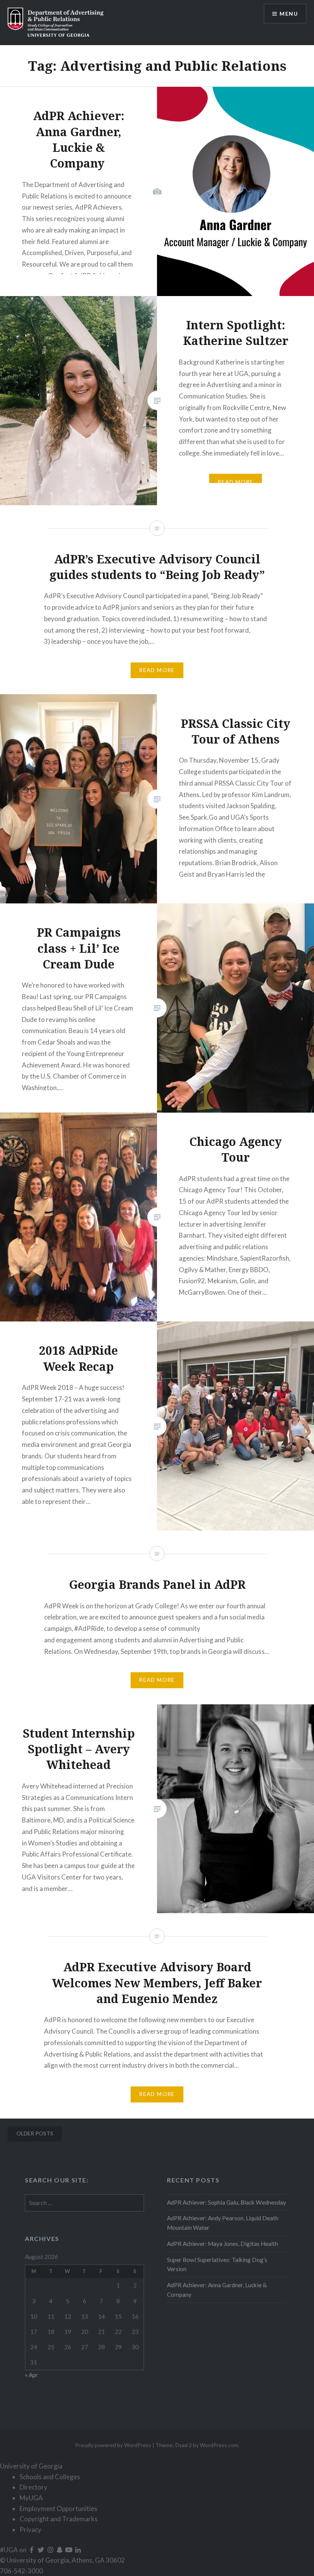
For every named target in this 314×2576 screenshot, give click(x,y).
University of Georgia (31, 2466)
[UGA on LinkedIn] (78, 2550)
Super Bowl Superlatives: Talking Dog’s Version (217, 2264)
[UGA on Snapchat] (60, 2550)
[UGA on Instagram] (51, 2550)
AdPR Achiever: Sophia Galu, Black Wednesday (227, 2202)
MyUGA (31, 2498)
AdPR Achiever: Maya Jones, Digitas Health (222, 2244)
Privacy (30, 2530)
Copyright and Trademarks (59, 2519)
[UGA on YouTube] (69, 2550)
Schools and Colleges (50, 2477)
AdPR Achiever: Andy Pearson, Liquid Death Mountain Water (223, 2223)
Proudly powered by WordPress (113, 2445)
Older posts (35, 2133)
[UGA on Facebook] (32, 2550)
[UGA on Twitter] (41, 2550)
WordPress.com (219, 2445)
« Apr (31, 2375)
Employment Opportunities (58, 2508)
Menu (289, 14)
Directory (34, 2487)
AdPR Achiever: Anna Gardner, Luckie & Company (217, 2290)
